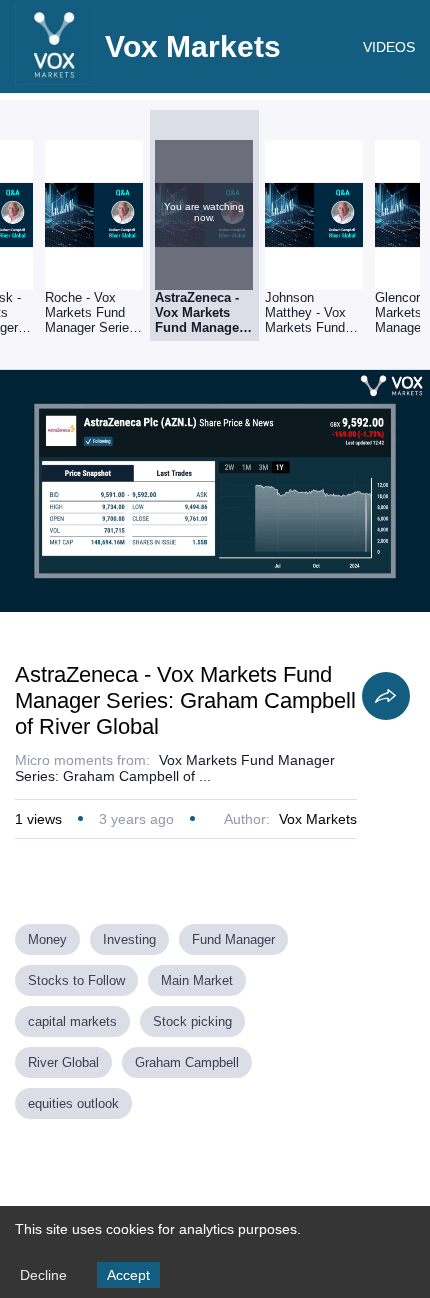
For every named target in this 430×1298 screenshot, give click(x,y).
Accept (128, 1275)
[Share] (386, 696)
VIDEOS (389, 47)
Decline (43, 1275)
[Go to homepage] (55, 80)
